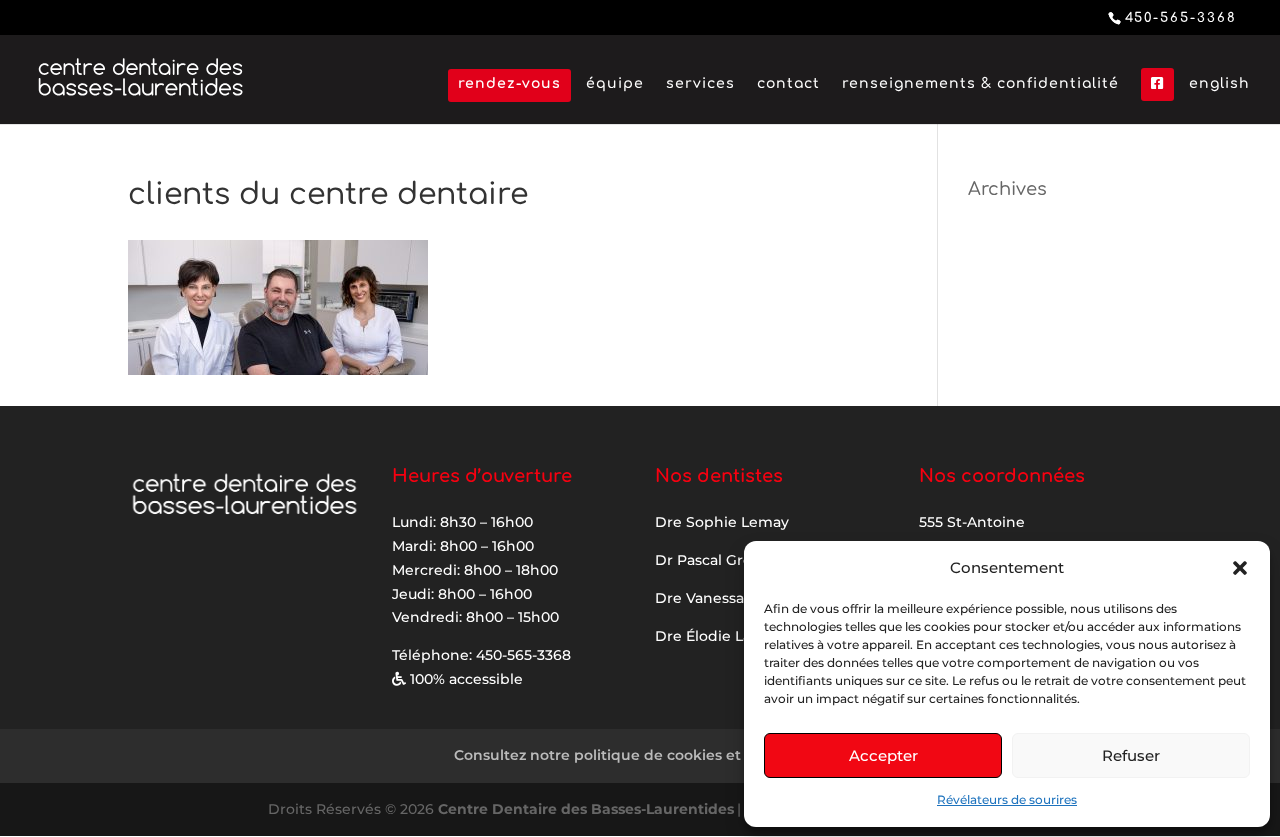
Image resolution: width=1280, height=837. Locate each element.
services (700, 84)
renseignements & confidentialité (980, 84)
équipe (615, 84)
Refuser (1131, 755)
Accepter (883, 755)
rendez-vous (509, 84)
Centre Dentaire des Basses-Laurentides (586, 809)
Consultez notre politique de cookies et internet (629, 755)
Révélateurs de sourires (1007, 799)
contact (788, 84)
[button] (1240, 568)
